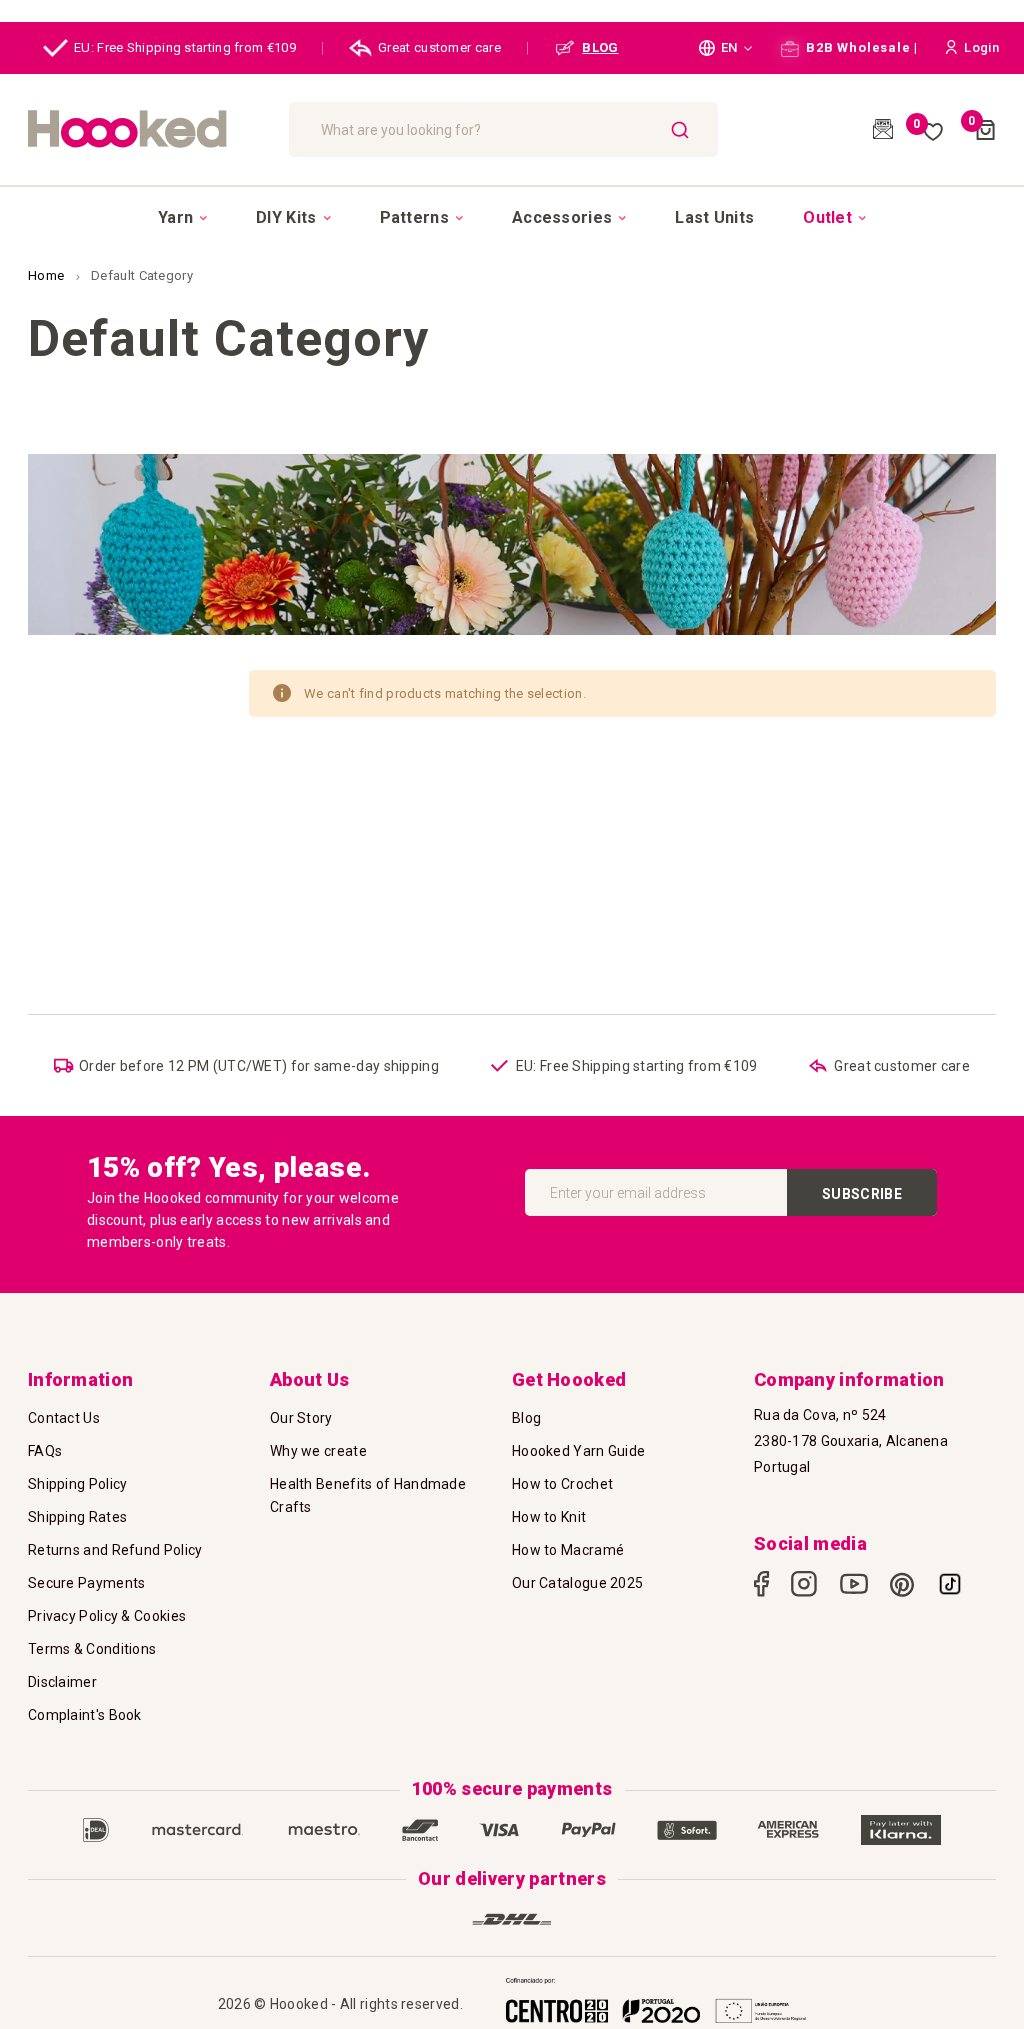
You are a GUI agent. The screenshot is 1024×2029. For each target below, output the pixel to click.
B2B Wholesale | (860, 47)
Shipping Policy (78, 1484)
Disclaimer (62, 1682)
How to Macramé (568, 1550)
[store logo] (148, 129)
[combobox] (503, 129)
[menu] (512, 217)
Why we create (318, 1451)
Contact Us (64, 1418)
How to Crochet (562, 1484)
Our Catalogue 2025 (577, 1583)
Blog (526, 1418)
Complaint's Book (85, 1715)
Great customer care (439, 47)
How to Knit (549, 1517)
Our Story (301, 1418)
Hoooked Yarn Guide (578, 1451)
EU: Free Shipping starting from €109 (185, 47)
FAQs (45, 1451)
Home (48, 275)
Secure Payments (87, 1583)
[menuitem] (182, 218)
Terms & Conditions (92, 1649)
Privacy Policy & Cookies (107, 1616)
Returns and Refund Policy (115, 1550)
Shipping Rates (77, 1517)
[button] (725, 48)
